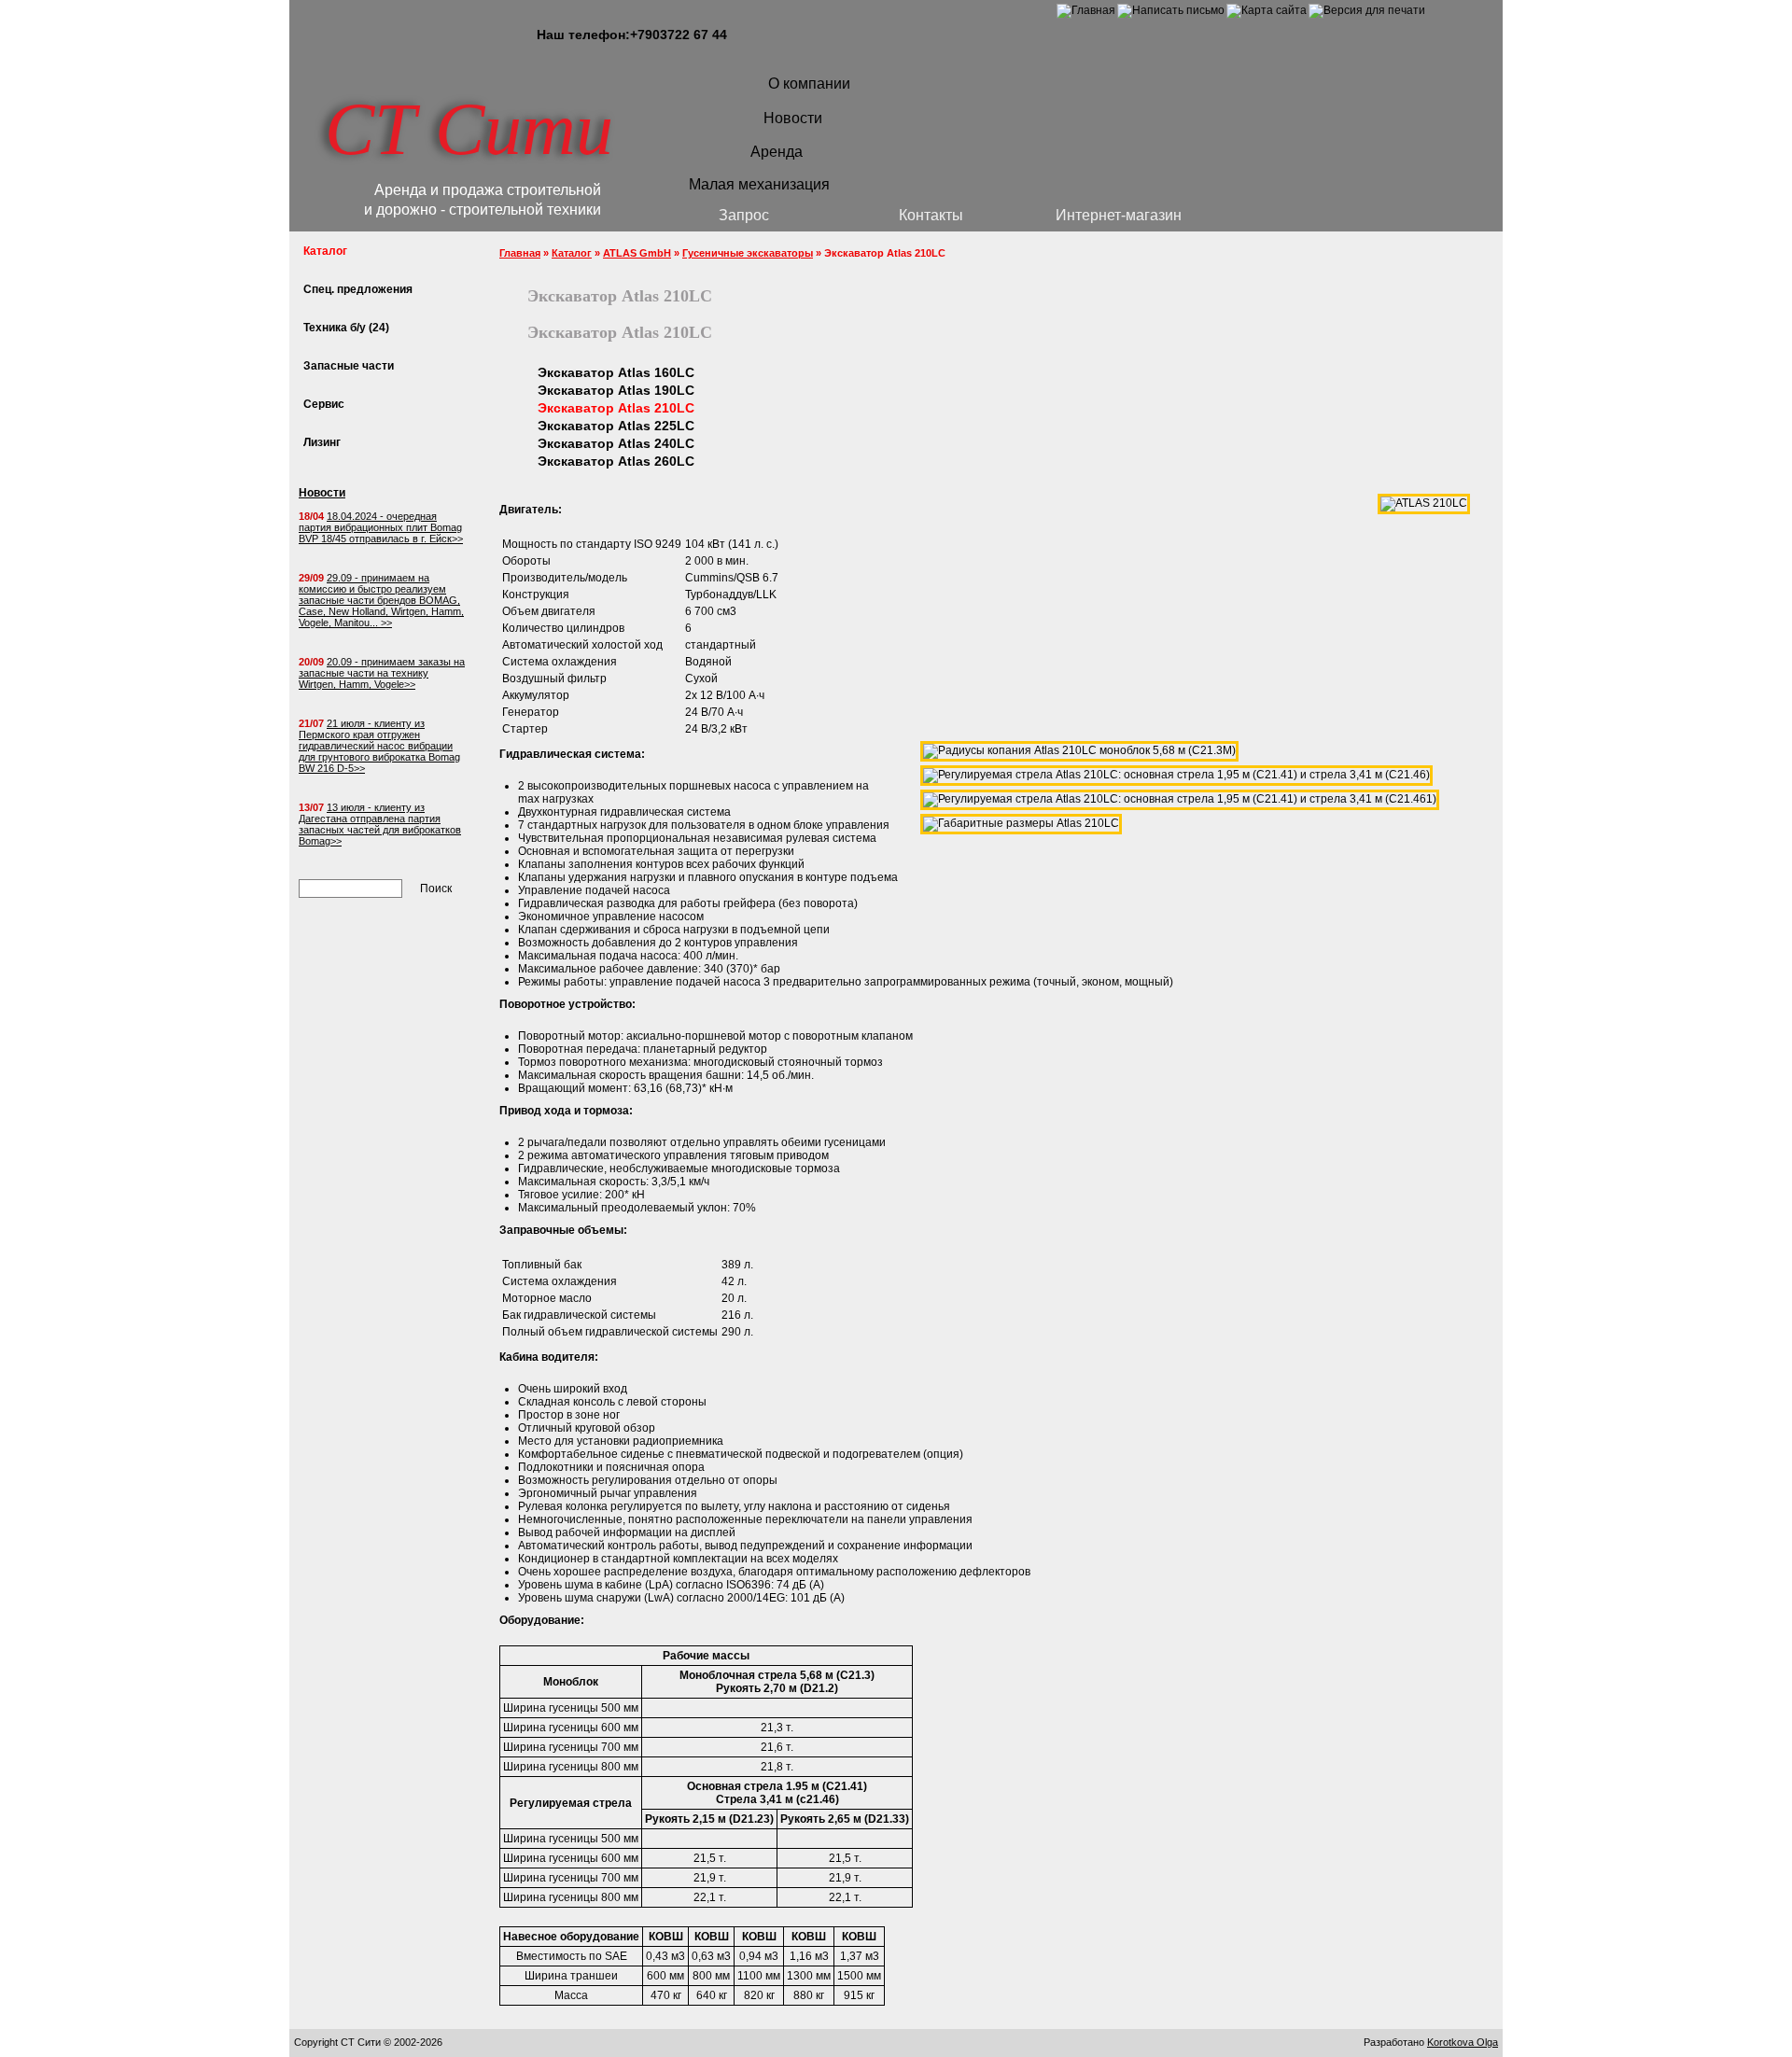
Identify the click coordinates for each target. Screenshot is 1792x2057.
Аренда (777, 152)
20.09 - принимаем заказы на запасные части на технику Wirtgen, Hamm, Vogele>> (382, 673)
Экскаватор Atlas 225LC (616, 426)
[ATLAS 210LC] (1424, 503)
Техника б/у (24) (346, 328)
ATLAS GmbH (637, 253)
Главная (520, 253)
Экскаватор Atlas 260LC (616, 461)
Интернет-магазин (1119, 215)
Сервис (324, 404)
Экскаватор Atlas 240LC (616, 443)
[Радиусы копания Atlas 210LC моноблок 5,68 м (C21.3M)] (1079, 750)
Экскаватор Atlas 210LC (616, 408)
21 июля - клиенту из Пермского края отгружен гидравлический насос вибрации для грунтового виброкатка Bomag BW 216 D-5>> (379, 746)
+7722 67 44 (679, 35)
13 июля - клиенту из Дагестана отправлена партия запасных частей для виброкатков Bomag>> (380, 824)
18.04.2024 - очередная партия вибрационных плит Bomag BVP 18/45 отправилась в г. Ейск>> (381, 527)
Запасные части (349, 366)
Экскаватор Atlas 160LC (616, 372)
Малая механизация (759, 184)
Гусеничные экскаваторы (748, 253)
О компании (809, 84)
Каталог (572, 253)
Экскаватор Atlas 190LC (616, 390)
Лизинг (322, 442)
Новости (793, 118)
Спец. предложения (358, 289)
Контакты (931, 215)
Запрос (744, 215)
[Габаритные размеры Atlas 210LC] (1021, 823)
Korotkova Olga (1463, 2042)
